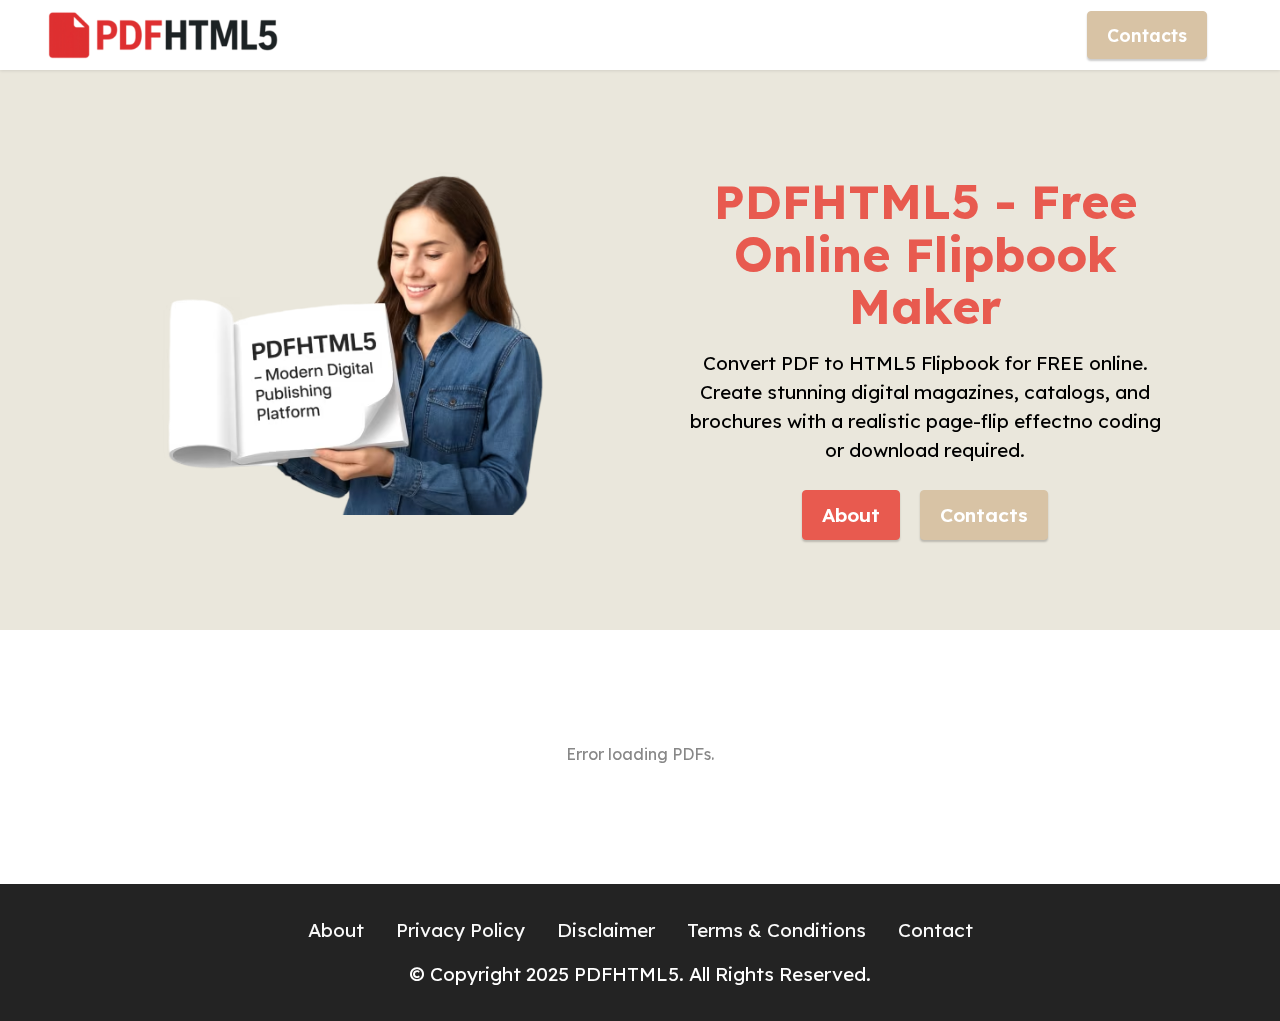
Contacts (1147, 35)
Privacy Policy (460, 930)
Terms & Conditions (776, 930)
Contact (935, 930)
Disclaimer (606, 930)
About (851, 515)
